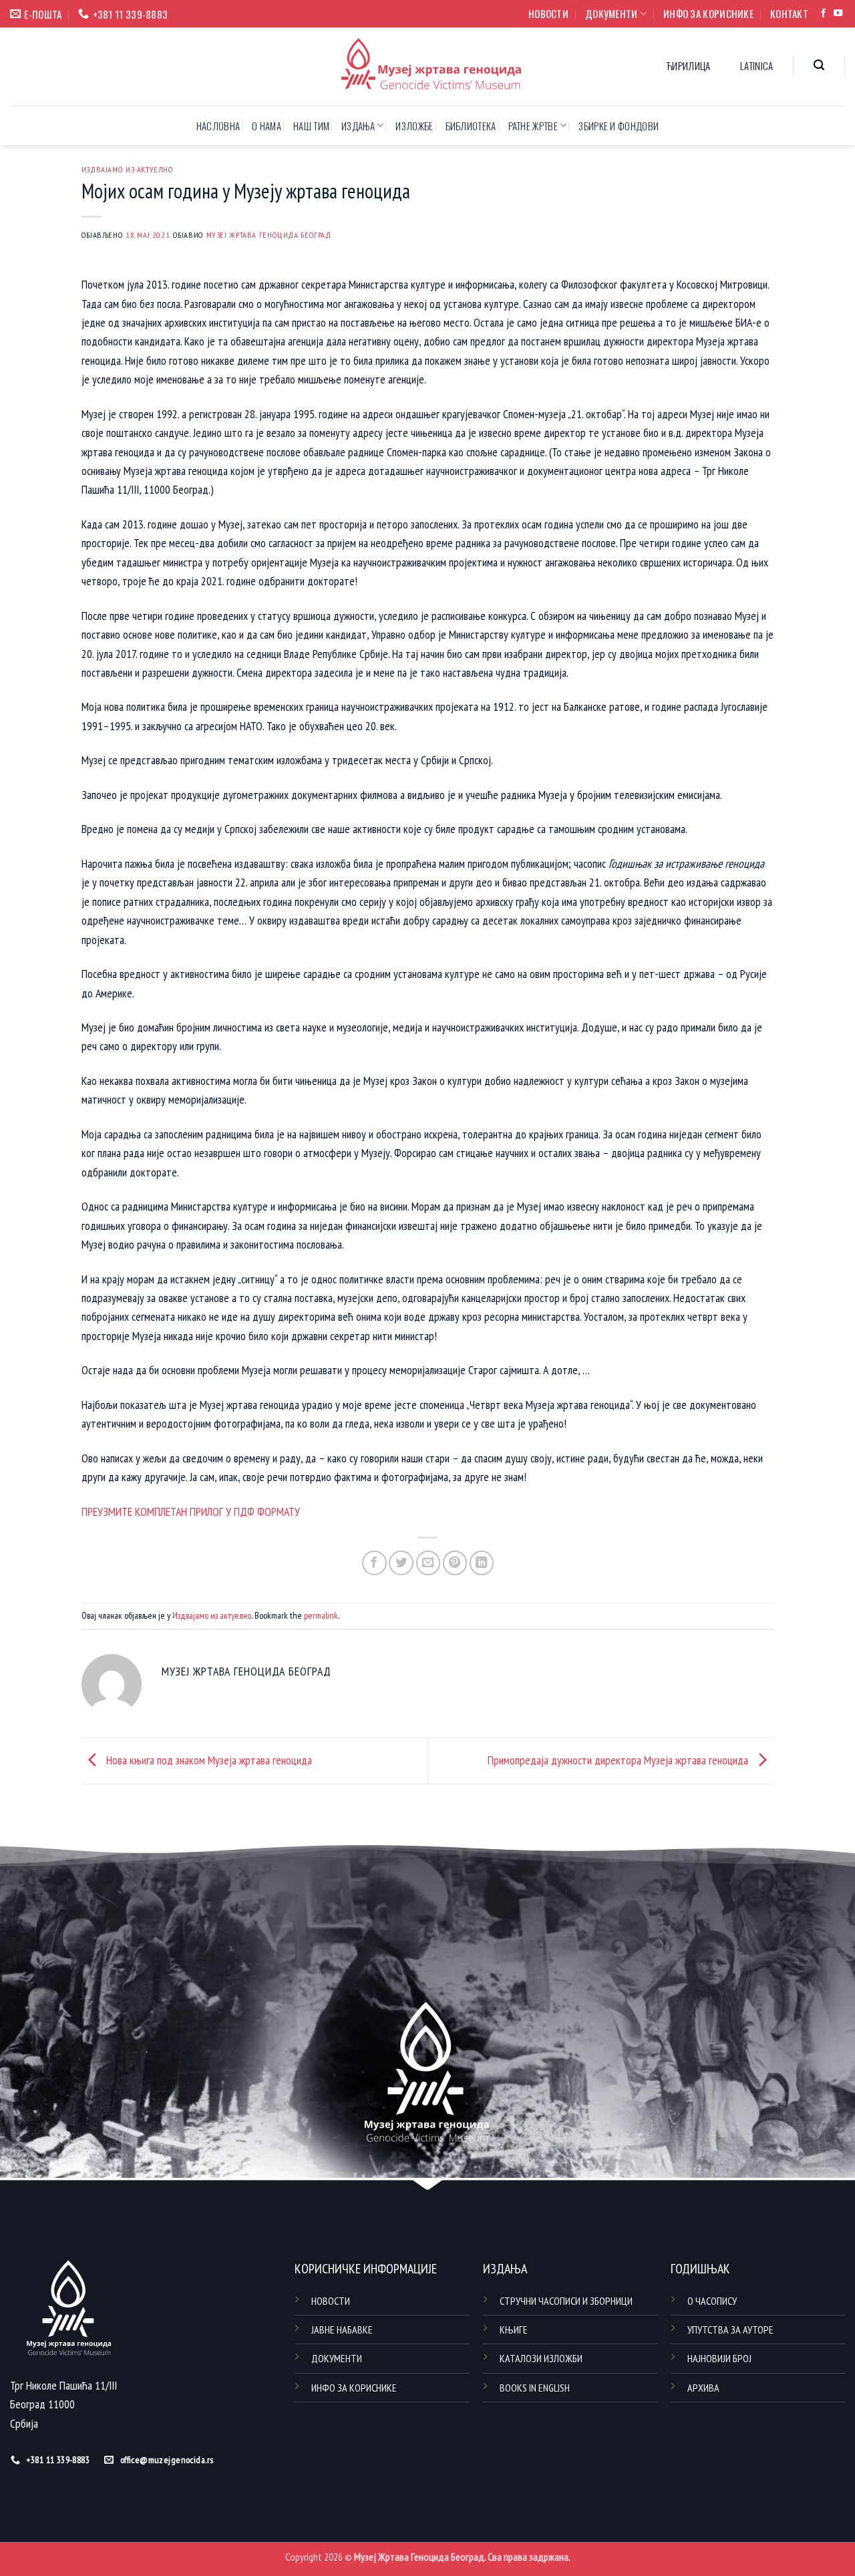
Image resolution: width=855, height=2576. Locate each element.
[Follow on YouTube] (838, 14)
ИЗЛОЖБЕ (414, 126)
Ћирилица (688, 65)
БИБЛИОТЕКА (471, 126)
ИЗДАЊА (358, 126)
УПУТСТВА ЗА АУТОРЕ (730, 2329)
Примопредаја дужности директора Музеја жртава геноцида (619, 1759)
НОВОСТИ (548, 13)
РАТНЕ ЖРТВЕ (533, 126)
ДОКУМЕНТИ (612, 13)
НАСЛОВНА (218, 126)
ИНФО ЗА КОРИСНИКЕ (708, 13)
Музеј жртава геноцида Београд (269, 234)
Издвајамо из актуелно (128, 169)
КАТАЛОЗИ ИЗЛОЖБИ (541, 2358)
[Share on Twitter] (401, 1563)
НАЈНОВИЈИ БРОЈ (719, 2358)
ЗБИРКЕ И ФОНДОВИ (619, 126)
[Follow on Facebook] (823, 14)
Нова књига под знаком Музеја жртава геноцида (208, 1759)
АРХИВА (703, 2388)
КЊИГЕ (514, 2329)
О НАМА (267, 126)
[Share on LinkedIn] (482, 1563)
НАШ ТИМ (311, 126)
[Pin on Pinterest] (455, 1563)
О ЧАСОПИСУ (712, 2301)
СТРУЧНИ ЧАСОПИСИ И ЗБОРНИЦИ (566, 2301)
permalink (321, 1615)
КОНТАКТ (789, 13)
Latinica (756, 65)
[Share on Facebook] (374, 1563)
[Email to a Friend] (429, 1563)
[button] (819, 65)
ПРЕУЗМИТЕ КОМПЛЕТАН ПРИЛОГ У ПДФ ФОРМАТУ (191, 1511)
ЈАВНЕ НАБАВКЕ (342, 2329)
